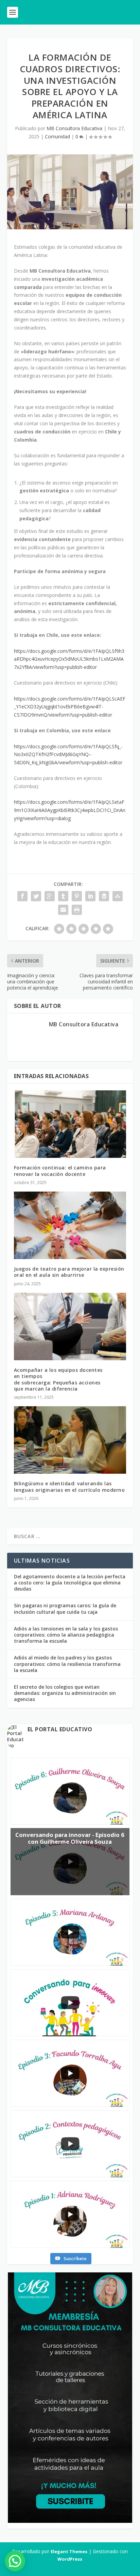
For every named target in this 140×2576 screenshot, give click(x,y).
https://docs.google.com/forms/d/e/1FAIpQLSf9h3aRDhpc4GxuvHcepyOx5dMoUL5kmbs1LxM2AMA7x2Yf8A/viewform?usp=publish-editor (69, 659)
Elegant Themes (69, 2551)
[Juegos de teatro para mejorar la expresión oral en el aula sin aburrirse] (70, 1225)
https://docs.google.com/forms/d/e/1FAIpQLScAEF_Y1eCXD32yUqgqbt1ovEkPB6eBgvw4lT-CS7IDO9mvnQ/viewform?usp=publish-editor (70, 707)
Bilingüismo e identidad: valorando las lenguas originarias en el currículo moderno (69, 1486)
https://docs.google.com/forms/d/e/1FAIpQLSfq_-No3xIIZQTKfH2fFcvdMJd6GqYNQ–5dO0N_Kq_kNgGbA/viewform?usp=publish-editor (68, 755)
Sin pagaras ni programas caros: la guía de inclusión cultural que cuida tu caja (65, 1608)
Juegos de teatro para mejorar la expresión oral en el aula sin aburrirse (69, 1272)
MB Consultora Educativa (74, 128)
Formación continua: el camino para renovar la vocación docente (60, 1171)
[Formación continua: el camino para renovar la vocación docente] (70, 1124)
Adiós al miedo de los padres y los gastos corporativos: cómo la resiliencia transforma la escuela (67, 1664)
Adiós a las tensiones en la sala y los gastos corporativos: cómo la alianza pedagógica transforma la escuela (66, 1635)
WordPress (70, 2559)
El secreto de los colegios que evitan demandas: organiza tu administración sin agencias (65, 1693)
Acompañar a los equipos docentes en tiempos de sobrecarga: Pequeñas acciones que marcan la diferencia (58, 1379)
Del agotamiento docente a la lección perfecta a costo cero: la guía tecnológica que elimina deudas (70, 1583)
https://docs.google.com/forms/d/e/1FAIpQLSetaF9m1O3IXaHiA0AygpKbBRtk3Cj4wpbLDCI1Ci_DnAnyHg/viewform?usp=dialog (70, 810)
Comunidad (57, 136)
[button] (15, 2561)
